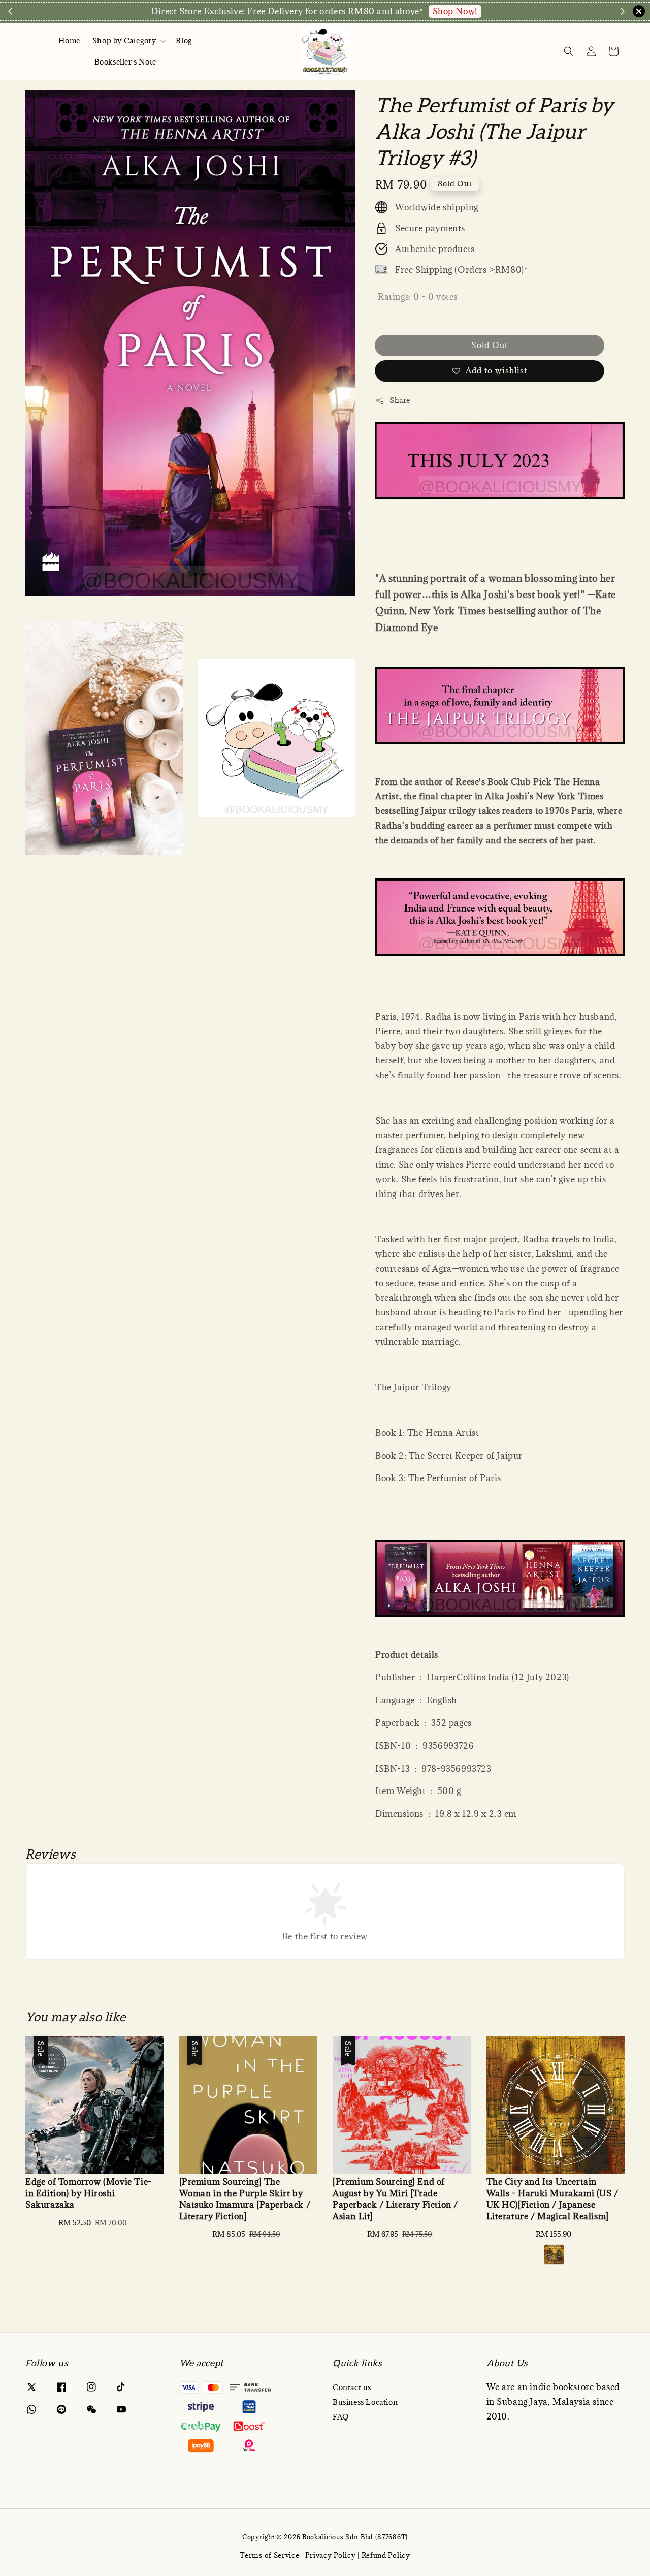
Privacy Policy (331, 2555)
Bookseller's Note (125, 62)
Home (69, 40)
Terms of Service (269, 2555)
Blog (184, 40)
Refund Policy (386, 2555)
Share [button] (400, 400)
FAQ (341, 2417)
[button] (569, 51)
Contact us (352, 2387)
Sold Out (490, 345)
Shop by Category (124, 41)
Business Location (365, 2402)
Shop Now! (455, 11)
